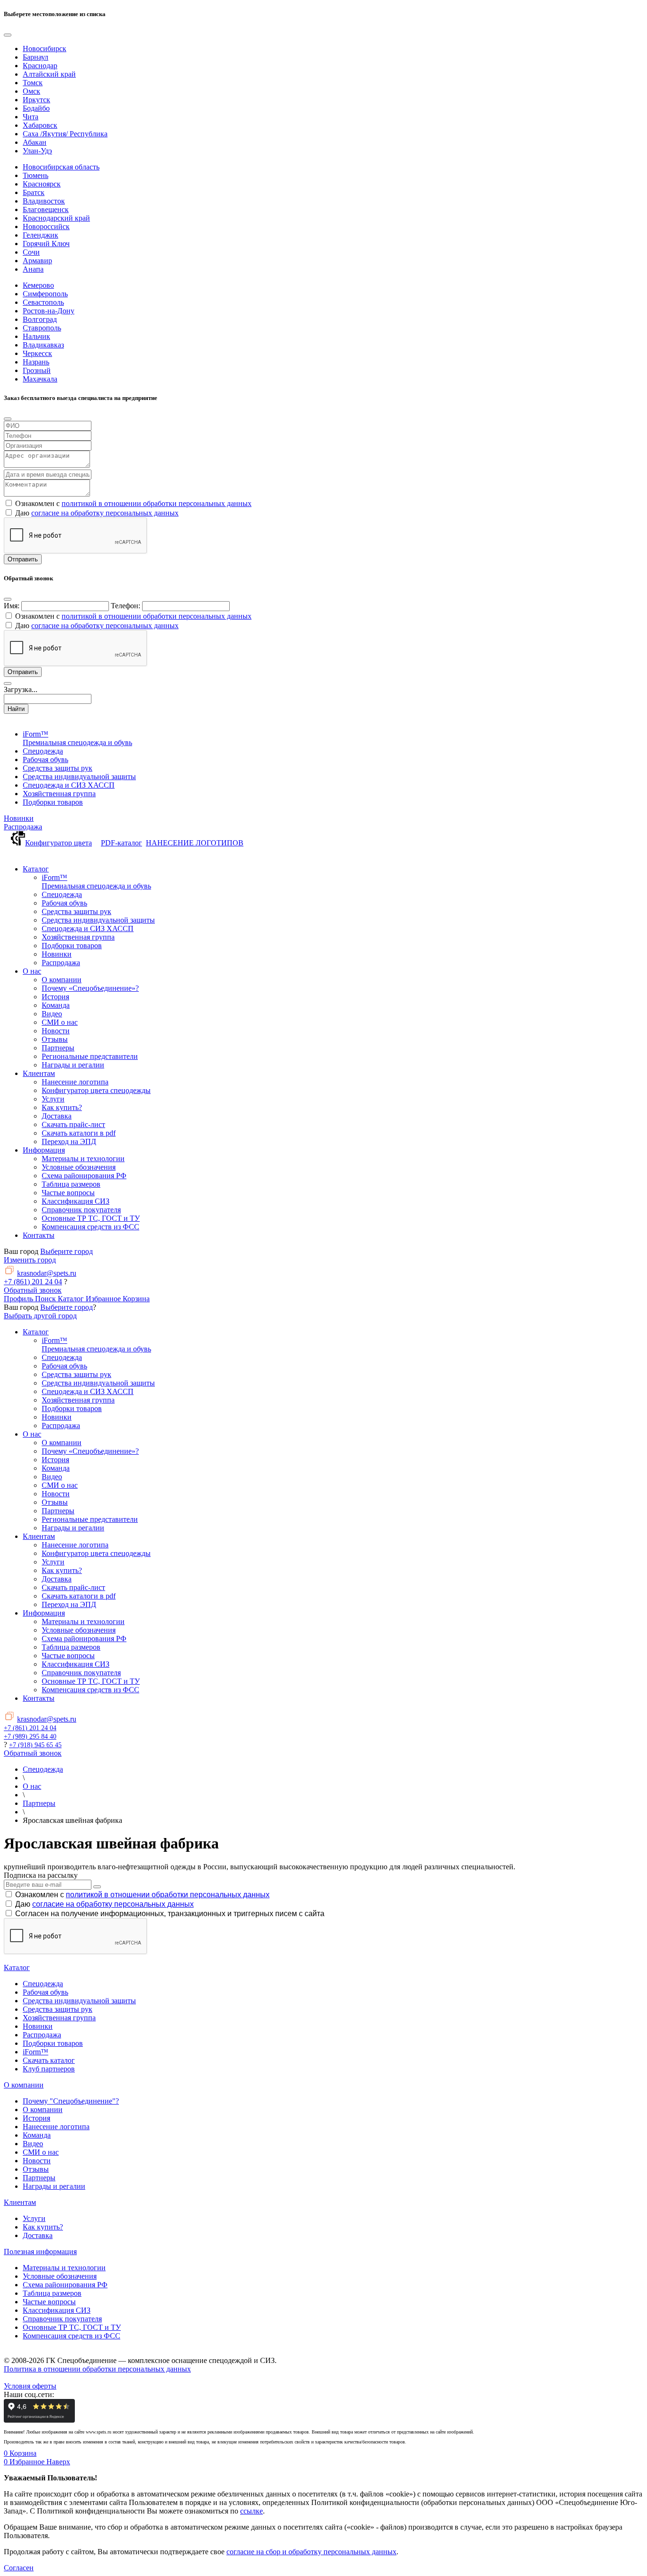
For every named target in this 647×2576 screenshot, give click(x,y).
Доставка (38, 2235)
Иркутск (36, 100)
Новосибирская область (61, 167)
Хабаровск (40, 125)
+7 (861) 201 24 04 (33, 1282)
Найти (16, 709)
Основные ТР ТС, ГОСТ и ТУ (72, 2327)
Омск (31, 91)
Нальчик (36, 336)
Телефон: (126, 606)
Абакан (35, 142)
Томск (33, 83)
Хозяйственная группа (59, 2018)
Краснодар (40, 66)
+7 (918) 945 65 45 (35, 1745)
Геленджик (40, 235)
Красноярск (42, 184)
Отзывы (36, 2169)
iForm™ (36, 2052)
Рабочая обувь (45, 1992)
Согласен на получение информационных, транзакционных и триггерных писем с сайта (170, 1914)
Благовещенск (46, 209)
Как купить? (43, 2227)
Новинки (19, 818)
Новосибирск (45, 49)
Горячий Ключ (46, 244)
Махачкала (40, 379)
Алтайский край (49, 74)
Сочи (31, 252)
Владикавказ (43, 345)
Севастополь (43, 302)
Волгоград (40, 319)
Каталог (17, 1968)
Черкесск (37, 353)
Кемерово (38, 285)
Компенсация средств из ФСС (72, 2336)
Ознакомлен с (142, 1895)
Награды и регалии (54, 2186)
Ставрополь (42, 328)
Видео (33, 2144)
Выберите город (67, 1251)
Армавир (37, 261)
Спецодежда (43, 1984)
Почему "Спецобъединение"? (71, 2101)
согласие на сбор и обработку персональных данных (311, 2552)
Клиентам (20, 2202)
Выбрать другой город (40, 1316)
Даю (104, 1904)
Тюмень (36, 175)
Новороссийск (46, 227)
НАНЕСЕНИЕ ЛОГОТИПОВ (195, 843)
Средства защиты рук (58, 2009)
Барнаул (36, 57)
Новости (37, 2161)
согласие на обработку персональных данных (105, 513)
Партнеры (39, 2178)
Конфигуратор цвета (58, 843)
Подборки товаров (53, 2043)
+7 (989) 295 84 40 (30, 1737)
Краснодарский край (56, 218)
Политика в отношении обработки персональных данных (97, 2369)
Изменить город (30, 1260)
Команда (37, 2135)
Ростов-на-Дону (49, 311)
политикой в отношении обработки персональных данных (157, 503)
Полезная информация (40, 2252)
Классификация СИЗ (57, 2310)
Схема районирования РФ (65, 2285)
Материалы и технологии (64, 2268)
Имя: (12, 606)
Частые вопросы (49, 2302)
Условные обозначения (60, 2276)
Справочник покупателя (62, 2319)
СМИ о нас (41, 2152)
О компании (24, 2085)
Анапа (33, 269)
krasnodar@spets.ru (47, 1273)
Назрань (36, 362)
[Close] (8, 35)
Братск (34, 192)
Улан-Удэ (37, 151)
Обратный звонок (33, 1290)
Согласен (19, 2568)
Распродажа (23, 827)
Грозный (37, 370)
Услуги (34, 2218)
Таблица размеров (52, 2293)
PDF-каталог (121, 843)
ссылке (252, 2511)
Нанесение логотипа (56, 2127)
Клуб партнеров (49, 2069)
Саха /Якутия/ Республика (65, 134)
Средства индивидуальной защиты (79, 2001)
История (36, 2118)
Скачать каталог (49, 2060)
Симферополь (45, 294)
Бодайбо (36, 108)
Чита (31, 117)
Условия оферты (30, 2386)
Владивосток (44, 201)
